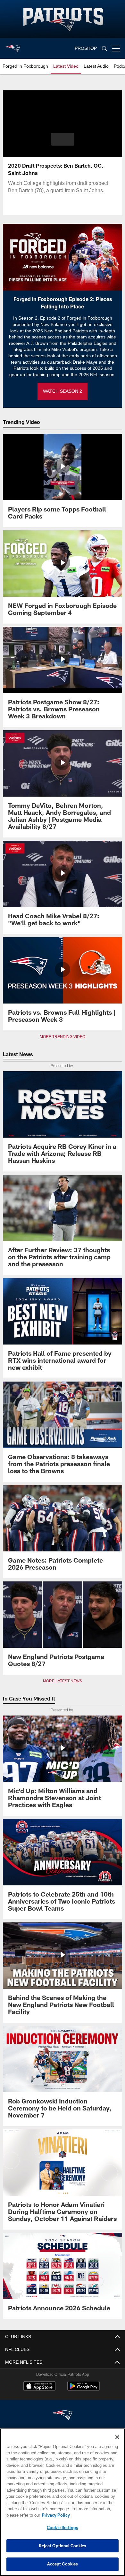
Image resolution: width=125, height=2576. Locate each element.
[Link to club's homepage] (13, 46)
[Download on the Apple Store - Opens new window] (39, 2387)
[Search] (104, 49)
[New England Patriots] (63, 2416)
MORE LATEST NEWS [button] (63, 1681)
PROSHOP (86, 48)
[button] (63, 139)
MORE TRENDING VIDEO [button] (63, 1037)
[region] (63, 2502)
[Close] (117, 2437)
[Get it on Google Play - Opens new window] (83, 2389)
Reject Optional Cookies (63, 2546)
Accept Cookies (63, 2564)
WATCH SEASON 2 (63, 391)
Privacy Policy (54, 2515)
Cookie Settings (63, 2527)
